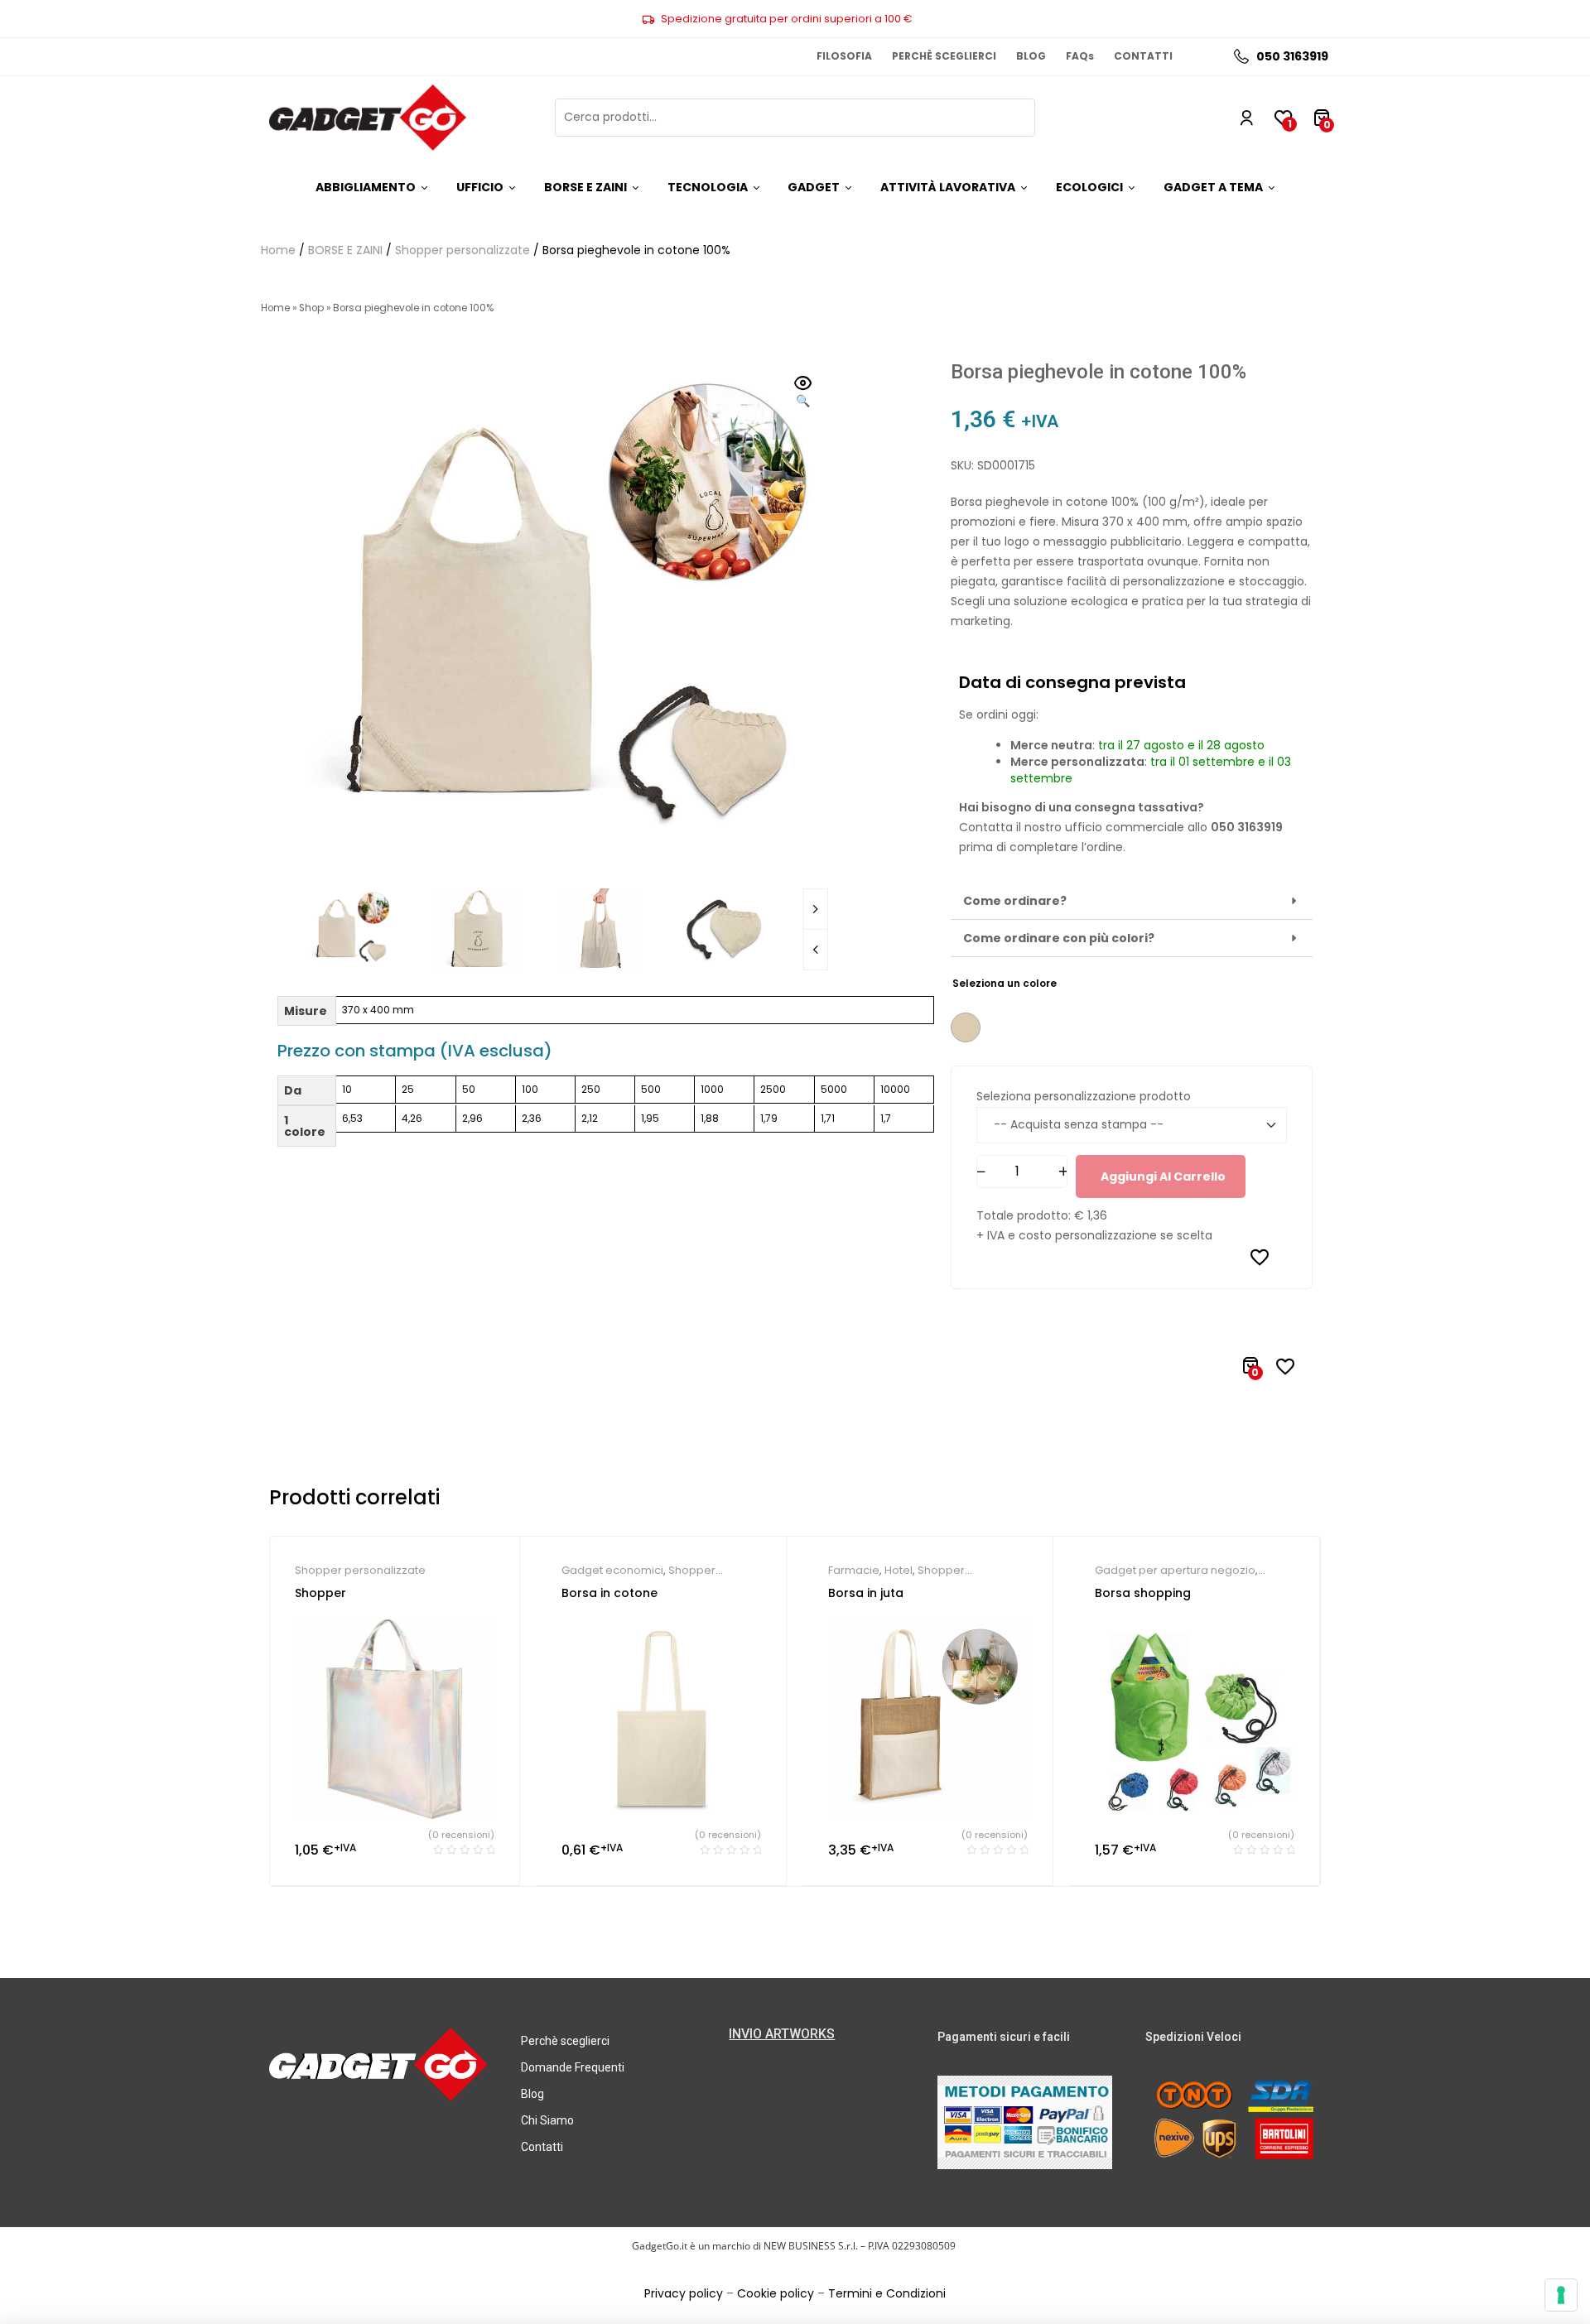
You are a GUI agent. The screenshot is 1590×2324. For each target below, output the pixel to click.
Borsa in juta (866, 1593)
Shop (311, 308)
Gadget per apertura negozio (1175, 1570)
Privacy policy (684, 2293)
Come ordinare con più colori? (1059, 938)
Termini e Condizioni (887, 2293)
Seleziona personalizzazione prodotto (1084, 1096)
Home (278, 250)
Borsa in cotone (609, 1593)
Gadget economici (612, 1570)
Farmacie (854, 1570)
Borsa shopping (1143, 1593)
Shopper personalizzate (463, 250)
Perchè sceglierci (565, 2041)
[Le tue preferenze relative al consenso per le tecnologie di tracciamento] (1561, 2295)
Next (816, 909)
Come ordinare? (1015, 901)
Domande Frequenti (573, 2067)
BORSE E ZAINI (345, 250)
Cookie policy (776, 2293)
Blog (532, 2094)
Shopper (320, 1593)
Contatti (542, 2147)
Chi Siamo (547, 2120)
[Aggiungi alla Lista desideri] (1260, 1257)
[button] (803, 393)
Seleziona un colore (1005, 983)
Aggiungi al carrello (1163, 1176)
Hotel (899, 1570)
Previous (816, 950)
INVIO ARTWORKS (782, 2034)
